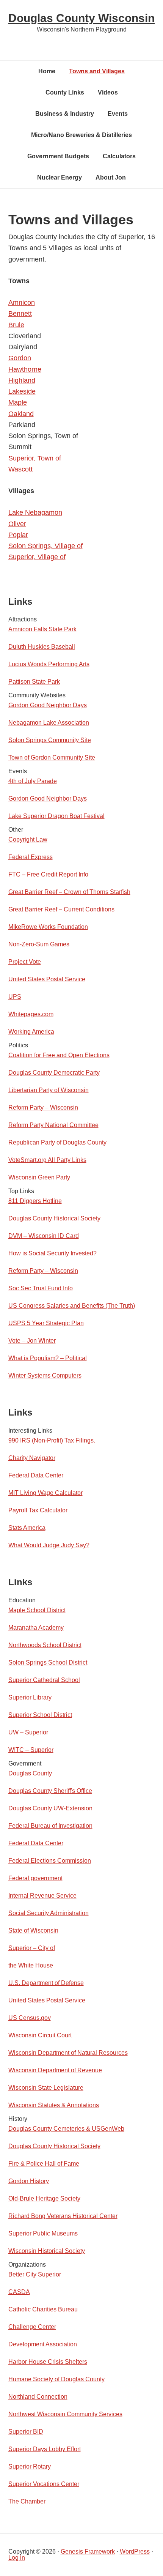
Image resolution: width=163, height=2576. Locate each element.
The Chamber (27, 2501)
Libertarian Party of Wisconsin (49, 1090)
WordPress (135, 2552)
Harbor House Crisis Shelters (48, 2362)
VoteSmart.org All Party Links (47, 1160)
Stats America (27, 1528)
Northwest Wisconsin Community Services (65, 2414)
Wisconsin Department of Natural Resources (68, 2053)
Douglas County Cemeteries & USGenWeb (66, 2129)
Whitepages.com (31, 1014)
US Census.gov (30, 2018)
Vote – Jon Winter (32, 1341)
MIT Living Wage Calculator (45, 1493)
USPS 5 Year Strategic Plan (46, 1323)
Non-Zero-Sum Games (39, 944)
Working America (31, 1032)
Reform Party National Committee (53, 1125)
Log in (17, 2558)
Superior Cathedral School (44, 1680)
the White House (31, 1965)
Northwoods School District (45, 1645)
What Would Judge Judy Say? (49, 1545)
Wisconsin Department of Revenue (55, 2070)
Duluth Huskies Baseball (42, 647)
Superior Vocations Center (44, 2484)
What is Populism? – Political (48, 1358)
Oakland (21, 414)
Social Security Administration (49, 1913)
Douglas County (30, 1773)
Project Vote (25, 962)
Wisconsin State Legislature (46, 2088)
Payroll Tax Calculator (38, 1510)
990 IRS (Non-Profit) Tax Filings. (52, 1440)
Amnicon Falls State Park (42, 629)
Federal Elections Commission (50, 1861)
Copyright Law (28, 839)
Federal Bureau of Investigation (50, 1826)
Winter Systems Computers (45, 1375)
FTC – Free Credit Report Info (48, 874)
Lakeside (22, 391)
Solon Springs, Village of (45, 546)
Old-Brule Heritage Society (44, 2198)
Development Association (43, 2344)
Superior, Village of (37, 557)
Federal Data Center (36, 1475)
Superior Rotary (30, 2466)
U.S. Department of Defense (46, 1983)
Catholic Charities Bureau (43, 2309)
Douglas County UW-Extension (50, 1808)
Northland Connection (38, 2397)
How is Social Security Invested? (53, 1253)
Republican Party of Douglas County (57, 1142)
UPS (15, 997)
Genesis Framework (88, 2552)
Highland (22, 380)
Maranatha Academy (36, 1628)
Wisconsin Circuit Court (40, 2035)
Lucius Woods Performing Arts (49, 664)
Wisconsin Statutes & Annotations (54, 2105)
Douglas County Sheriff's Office (50, 1791)
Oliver (17, 524)
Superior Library (30, 1697)
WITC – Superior (31, 1750)
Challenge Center (32, 2327)
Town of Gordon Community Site (52, 758)
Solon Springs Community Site (50, 740)
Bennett (20, 314)
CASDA (19, 2292)
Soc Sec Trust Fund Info (41, 1288)
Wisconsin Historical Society (47, 2251)
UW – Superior (28, 1732)
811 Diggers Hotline (35, 1201)
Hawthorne (25, 369)
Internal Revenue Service (42, 1896)
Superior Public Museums (43, 2233)
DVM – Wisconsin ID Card (44, 1236)
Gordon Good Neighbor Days (48, 705)
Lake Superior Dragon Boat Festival (56, 816)
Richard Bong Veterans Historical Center (63, 2216)
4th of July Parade (33, 781)
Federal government (35, 1878)
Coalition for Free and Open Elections (59, 1055)
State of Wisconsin (33, 1930)
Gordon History (29, 2181)
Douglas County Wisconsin (81, 18)
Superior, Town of (35, 458)
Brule (16, 325)
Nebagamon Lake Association (49, 723)
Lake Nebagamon (35, 512)
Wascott (20, 469)
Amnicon (22, 303)
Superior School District (40, 1715)
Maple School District (37, 1610)
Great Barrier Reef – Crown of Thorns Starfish (69, 892)
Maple (18, 402)
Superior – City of (32, 1948)
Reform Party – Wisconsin (43, 1107)
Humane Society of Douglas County (56, 2379)
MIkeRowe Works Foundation (48, 927)
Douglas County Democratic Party (54, 1073)
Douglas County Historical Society (54, 1218)
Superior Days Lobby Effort (45, 2449)
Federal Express (31, 857)
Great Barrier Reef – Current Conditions (61, 909)
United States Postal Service (47, 979)
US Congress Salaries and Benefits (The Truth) (72, 1306)
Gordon (20, 358)
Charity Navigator (32, 1458)
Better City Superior (35, 2274)
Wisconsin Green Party (39, 1177)
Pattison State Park (34, 682)
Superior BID (26, 2432)
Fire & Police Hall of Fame (44, 2164)
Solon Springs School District (48, 1662)
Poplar (18, 535)
